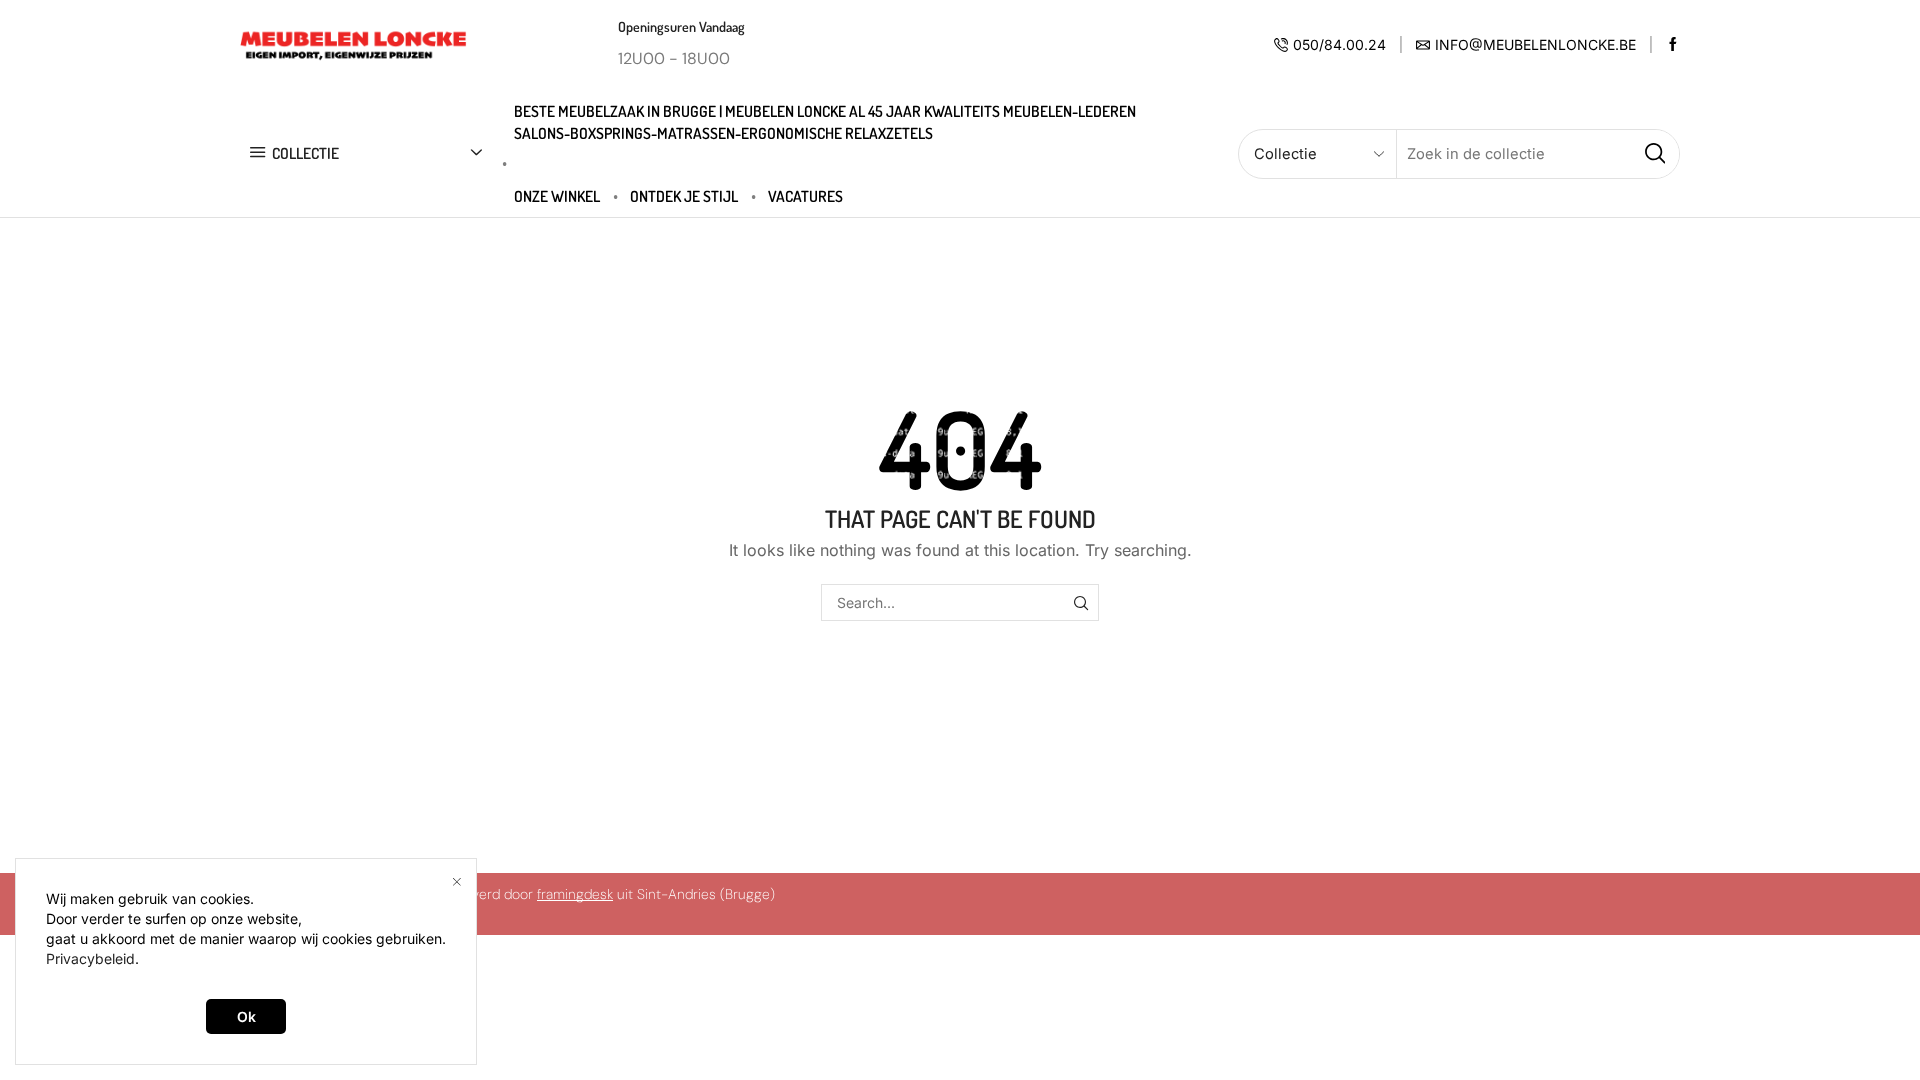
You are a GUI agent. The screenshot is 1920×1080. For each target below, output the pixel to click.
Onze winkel (557, 196)
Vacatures (805, 196)
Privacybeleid (90, 958)
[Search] (1080, 602)
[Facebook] (1673, 45)
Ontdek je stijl (684, 196)
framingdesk (575, 894)
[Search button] (1655, 154)
